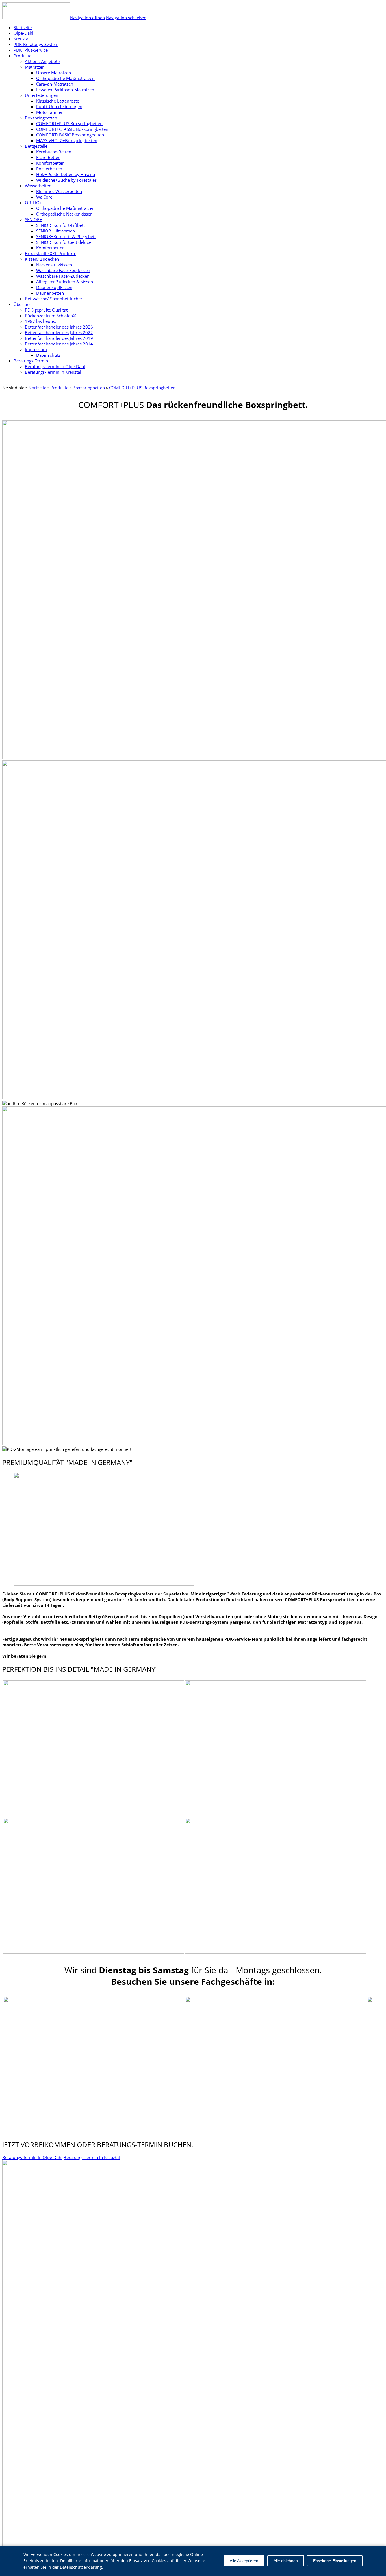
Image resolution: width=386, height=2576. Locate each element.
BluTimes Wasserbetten (59, 191)
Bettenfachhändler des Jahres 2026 (59, 327)
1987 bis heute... (41, 321)
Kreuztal (21, 39)
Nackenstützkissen (54, 265)
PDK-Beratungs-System (36, 44)
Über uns (22, 304)
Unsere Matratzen (54, 73)
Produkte (22, 56)
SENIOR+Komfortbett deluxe (64, 242)
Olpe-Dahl (23, 33)
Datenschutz (48, 355)
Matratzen (35, 67)
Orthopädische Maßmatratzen (65, 78)
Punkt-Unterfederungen (59, 106)
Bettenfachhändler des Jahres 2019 (59, 338)
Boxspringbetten (41, 118)
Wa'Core (44, 197)
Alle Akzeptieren (244, 2561)
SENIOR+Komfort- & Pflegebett (66, 236)
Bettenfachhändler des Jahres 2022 (59, 332)
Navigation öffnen (87, 18)
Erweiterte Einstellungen (335, 2561)
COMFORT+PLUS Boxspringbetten (69, 123)
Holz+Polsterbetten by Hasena (66, 174)
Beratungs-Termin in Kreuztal (53, 372)
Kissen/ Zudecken (42, 259)
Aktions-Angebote (42, 61)
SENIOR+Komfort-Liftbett (60, 225)
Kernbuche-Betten (54, 152)
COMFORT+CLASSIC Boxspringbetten (72, 129)
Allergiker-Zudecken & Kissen (65, 282)
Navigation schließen (126, 18)
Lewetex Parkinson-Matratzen (65, 90)
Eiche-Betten (48, 157)
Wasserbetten (38, 186)
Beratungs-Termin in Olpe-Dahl (55, 366)
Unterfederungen (42, 95)
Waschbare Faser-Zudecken (63, 276)
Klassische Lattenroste (58, 101)
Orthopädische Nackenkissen (64, 214)
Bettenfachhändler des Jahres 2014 (59, 344)
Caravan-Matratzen (55, 84)
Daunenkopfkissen (54, 287)
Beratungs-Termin (31, 361)
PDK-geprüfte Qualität (46, 310)
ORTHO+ (33, 203)
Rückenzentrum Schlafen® (51, 316)
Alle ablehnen (286, 2561)
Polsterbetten (49, 169)
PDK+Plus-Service (31, 50)
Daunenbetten (50, 293)
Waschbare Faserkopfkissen (63, 270)
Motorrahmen (50, 112)
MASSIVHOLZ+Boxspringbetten (67, 140)
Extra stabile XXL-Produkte (51, 253)
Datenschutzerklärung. (82, 2567)
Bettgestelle (36, 146)
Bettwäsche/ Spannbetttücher (54, 299)
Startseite (37, 388)
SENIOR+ (33, 219)
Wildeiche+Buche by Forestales (66, 180)
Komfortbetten (50, 163)
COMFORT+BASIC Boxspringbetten (70, 135)
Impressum (36, 349)
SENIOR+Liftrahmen (56, 231)
